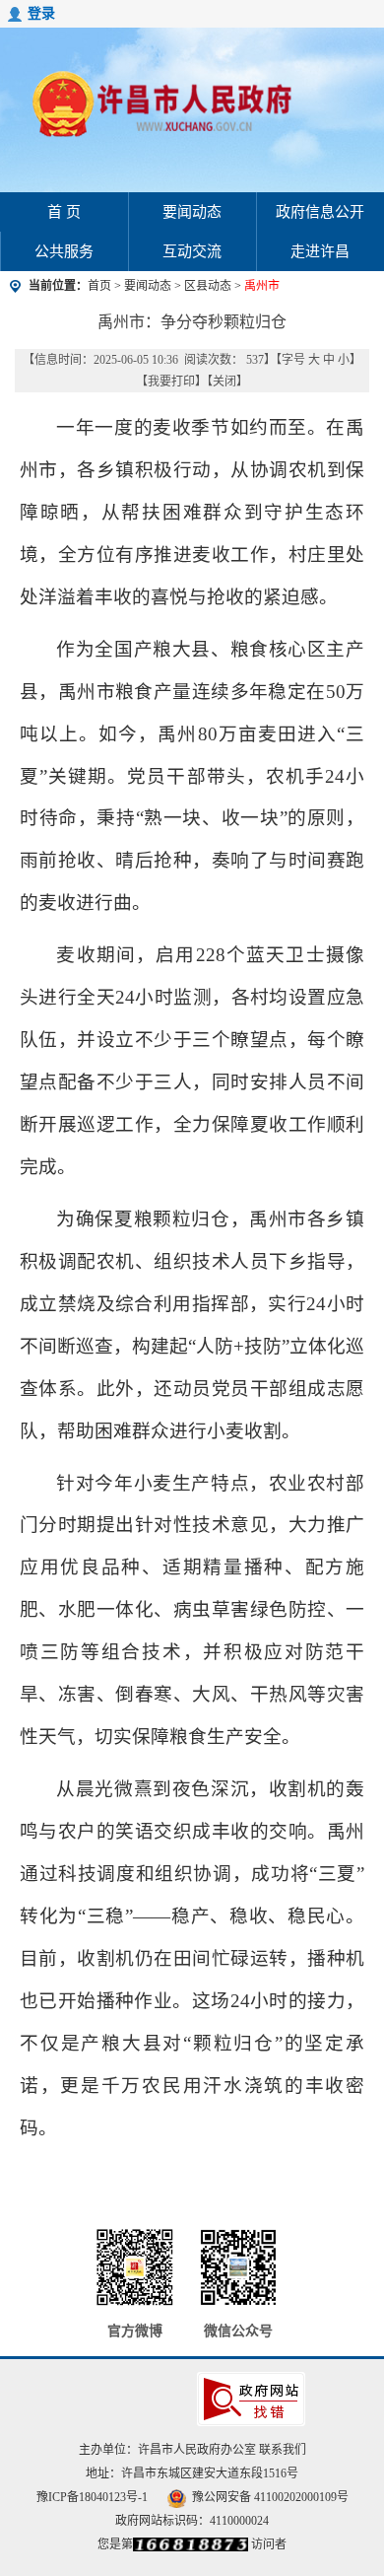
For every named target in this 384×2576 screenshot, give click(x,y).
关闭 (224, 382)
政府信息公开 (320, 212)
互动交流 (192, 251)
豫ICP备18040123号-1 (92, 2497)
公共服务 (64, 251)
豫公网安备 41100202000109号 (270, 2497)
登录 (41, 13)
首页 (99, 286)
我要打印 (171, 382)
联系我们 (283, 2450)
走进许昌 (320, 251)
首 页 (64, 212)
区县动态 (208, 286)
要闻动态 (192, 212)
